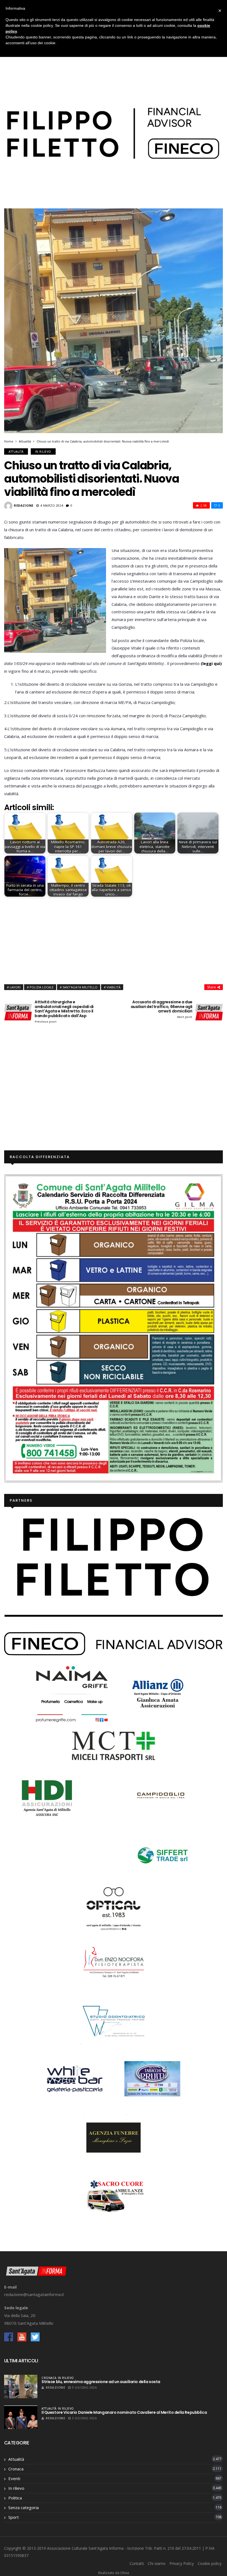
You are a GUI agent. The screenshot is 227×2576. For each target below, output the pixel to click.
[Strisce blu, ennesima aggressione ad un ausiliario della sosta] (21, 2387)
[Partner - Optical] (114, 1908)
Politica (15, 2498)
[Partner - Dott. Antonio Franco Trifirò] (114, 2020)
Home (9, 441)
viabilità (114, 987)
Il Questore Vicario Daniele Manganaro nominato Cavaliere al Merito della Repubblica (124, 2412)
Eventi (14, 2478)
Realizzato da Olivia (114, 2573)
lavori (15, 987)
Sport (14, 2517)
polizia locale (42, 987)
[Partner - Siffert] (161, 1854)
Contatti (137, 2563)
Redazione (24, 505)
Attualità (25, 441)
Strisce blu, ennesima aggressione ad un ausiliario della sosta (101, 2382)
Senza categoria (24, 2507)
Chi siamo (157, 2563)
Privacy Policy (182, 2563)
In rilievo (43, 452)
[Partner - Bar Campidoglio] (161, 1796)
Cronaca (49, 2378)
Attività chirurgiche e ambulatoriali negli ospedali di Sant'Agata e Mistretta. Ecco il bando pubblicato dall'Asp (64, 1012)
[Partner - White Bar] (75, 2078)
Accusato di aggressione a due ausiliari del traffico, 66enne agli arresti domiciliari (162, 1009)
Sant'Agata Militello (80, 987)
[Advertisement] (114, 939)
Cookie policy (210, 2563)
